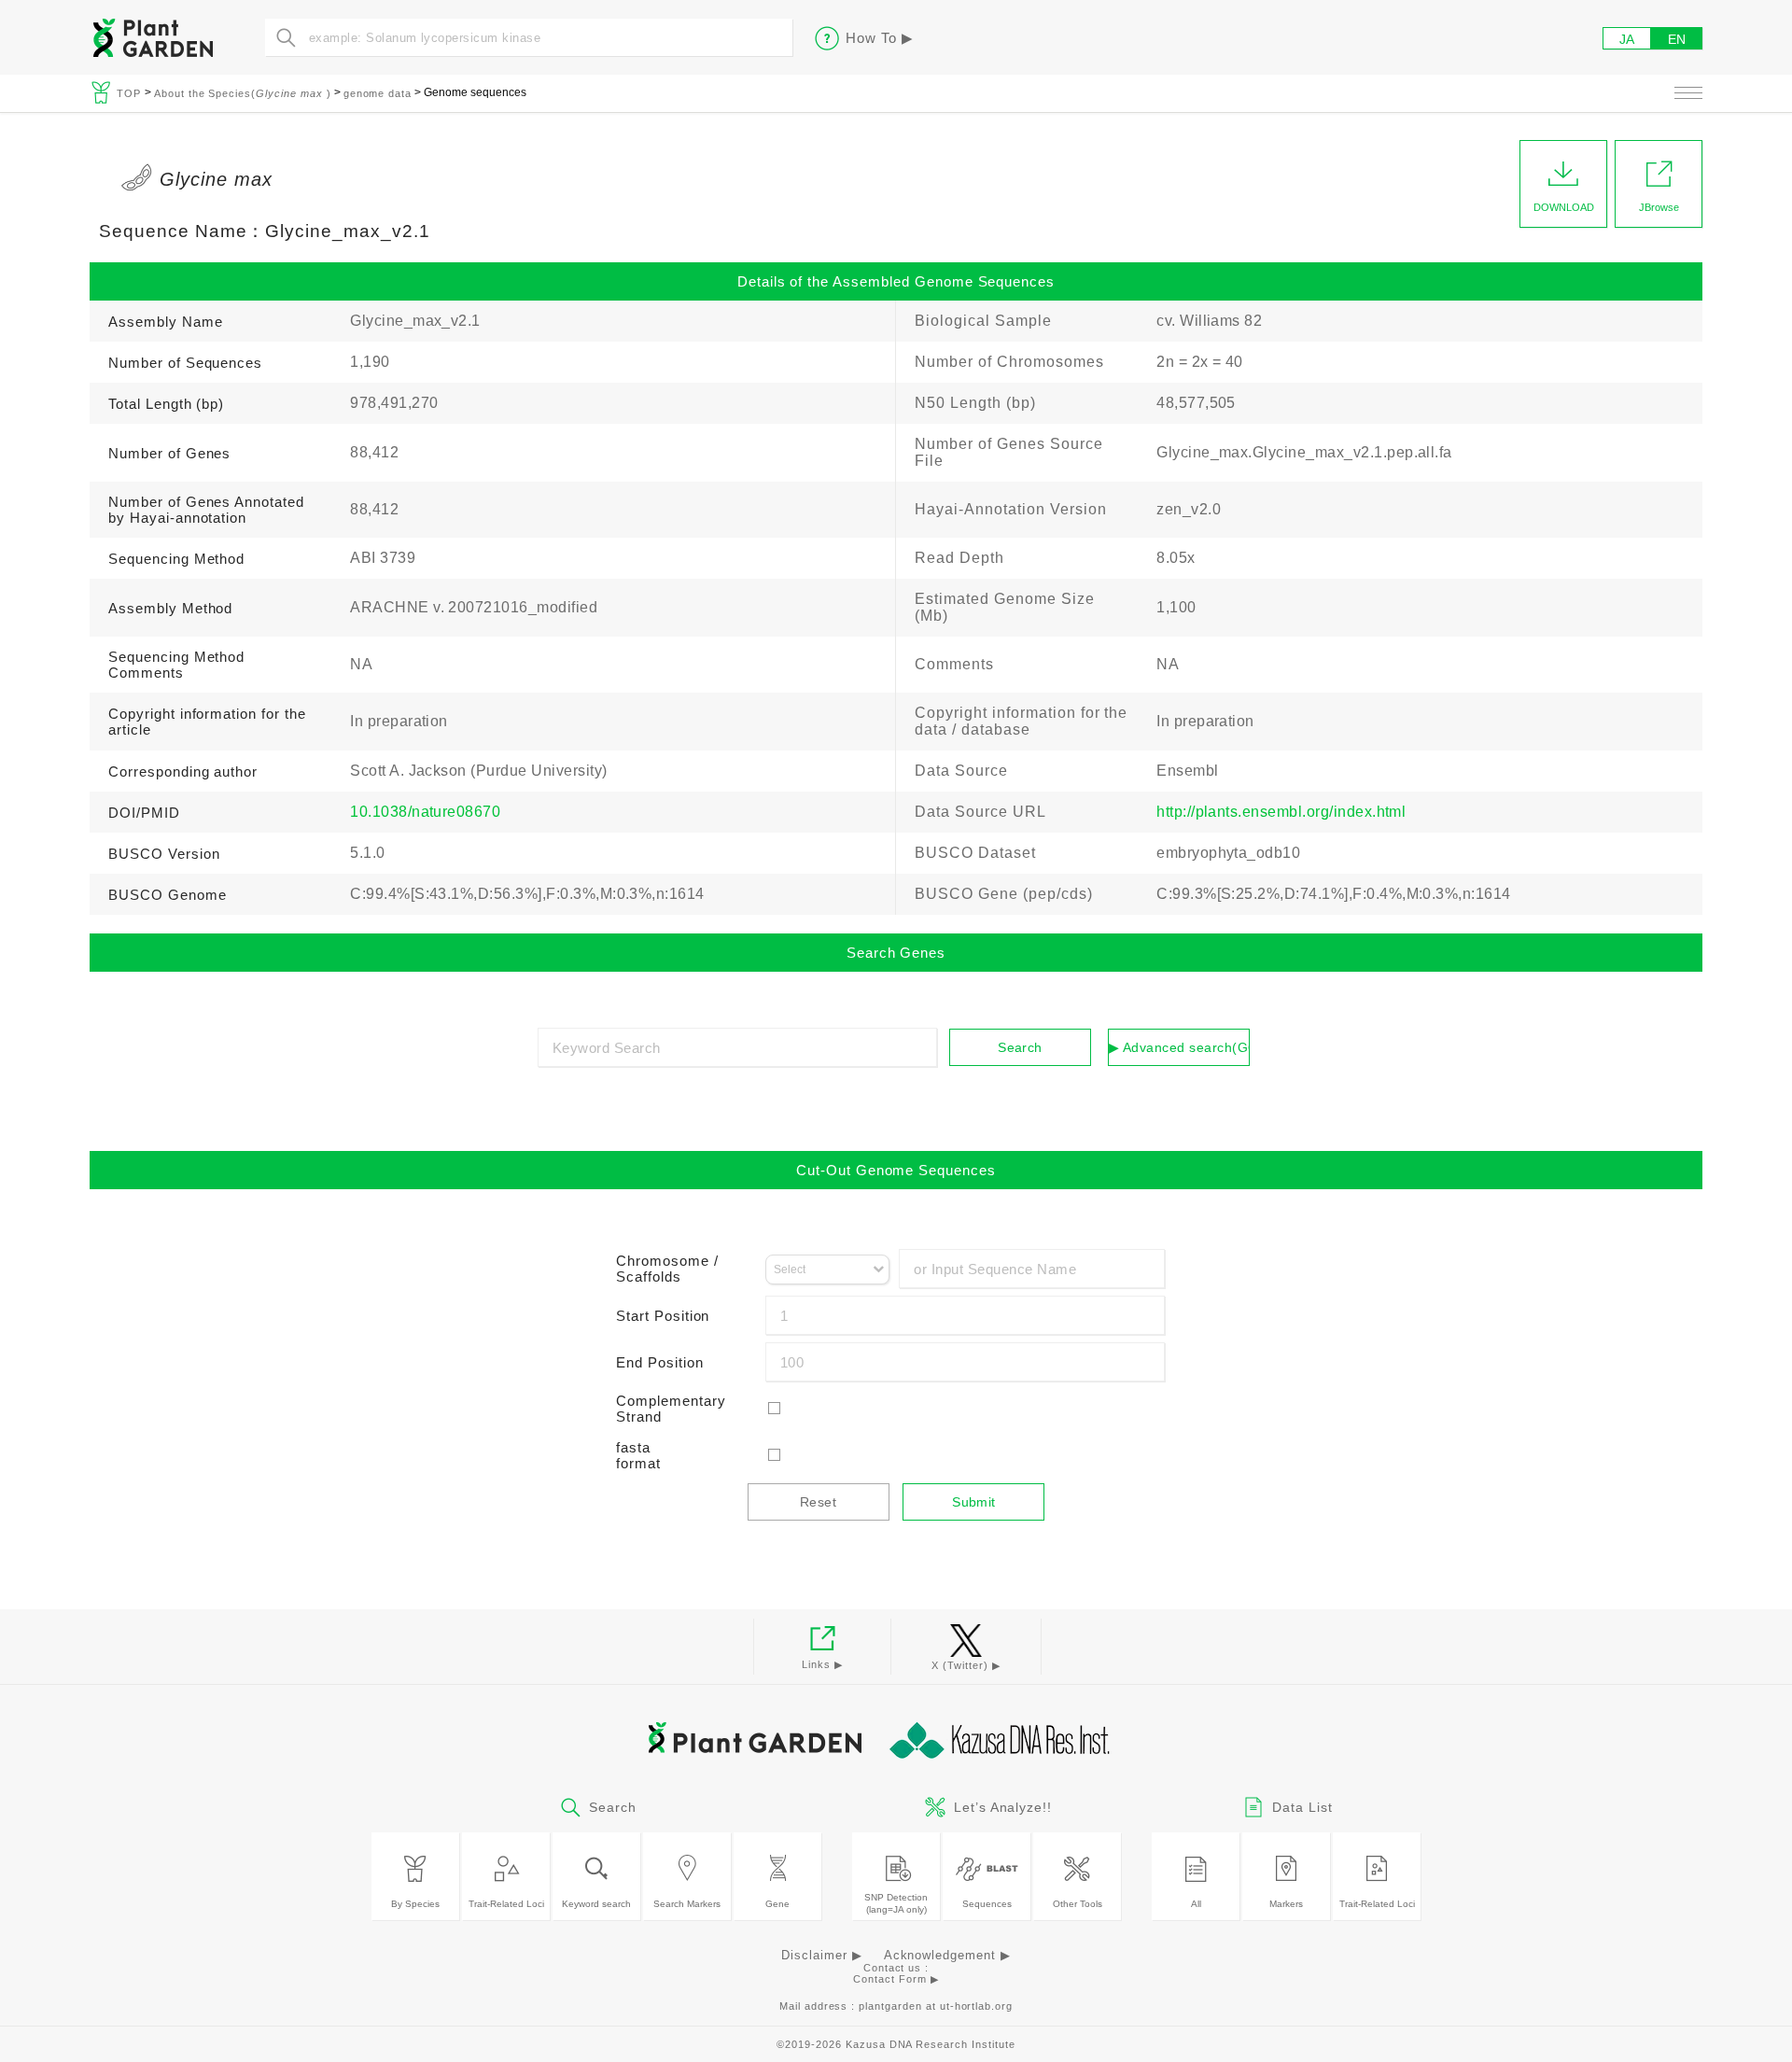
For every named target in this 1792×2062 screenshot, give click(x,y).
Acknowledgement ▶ (947, 1955)
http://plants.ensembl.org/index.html (1281, 812)
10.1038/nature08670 (425, 812)
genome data (378, 93)
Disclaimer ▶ (822, 1955)
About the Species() (243, 93)
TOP (131, 93)
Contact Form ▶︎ (896, 1979)
